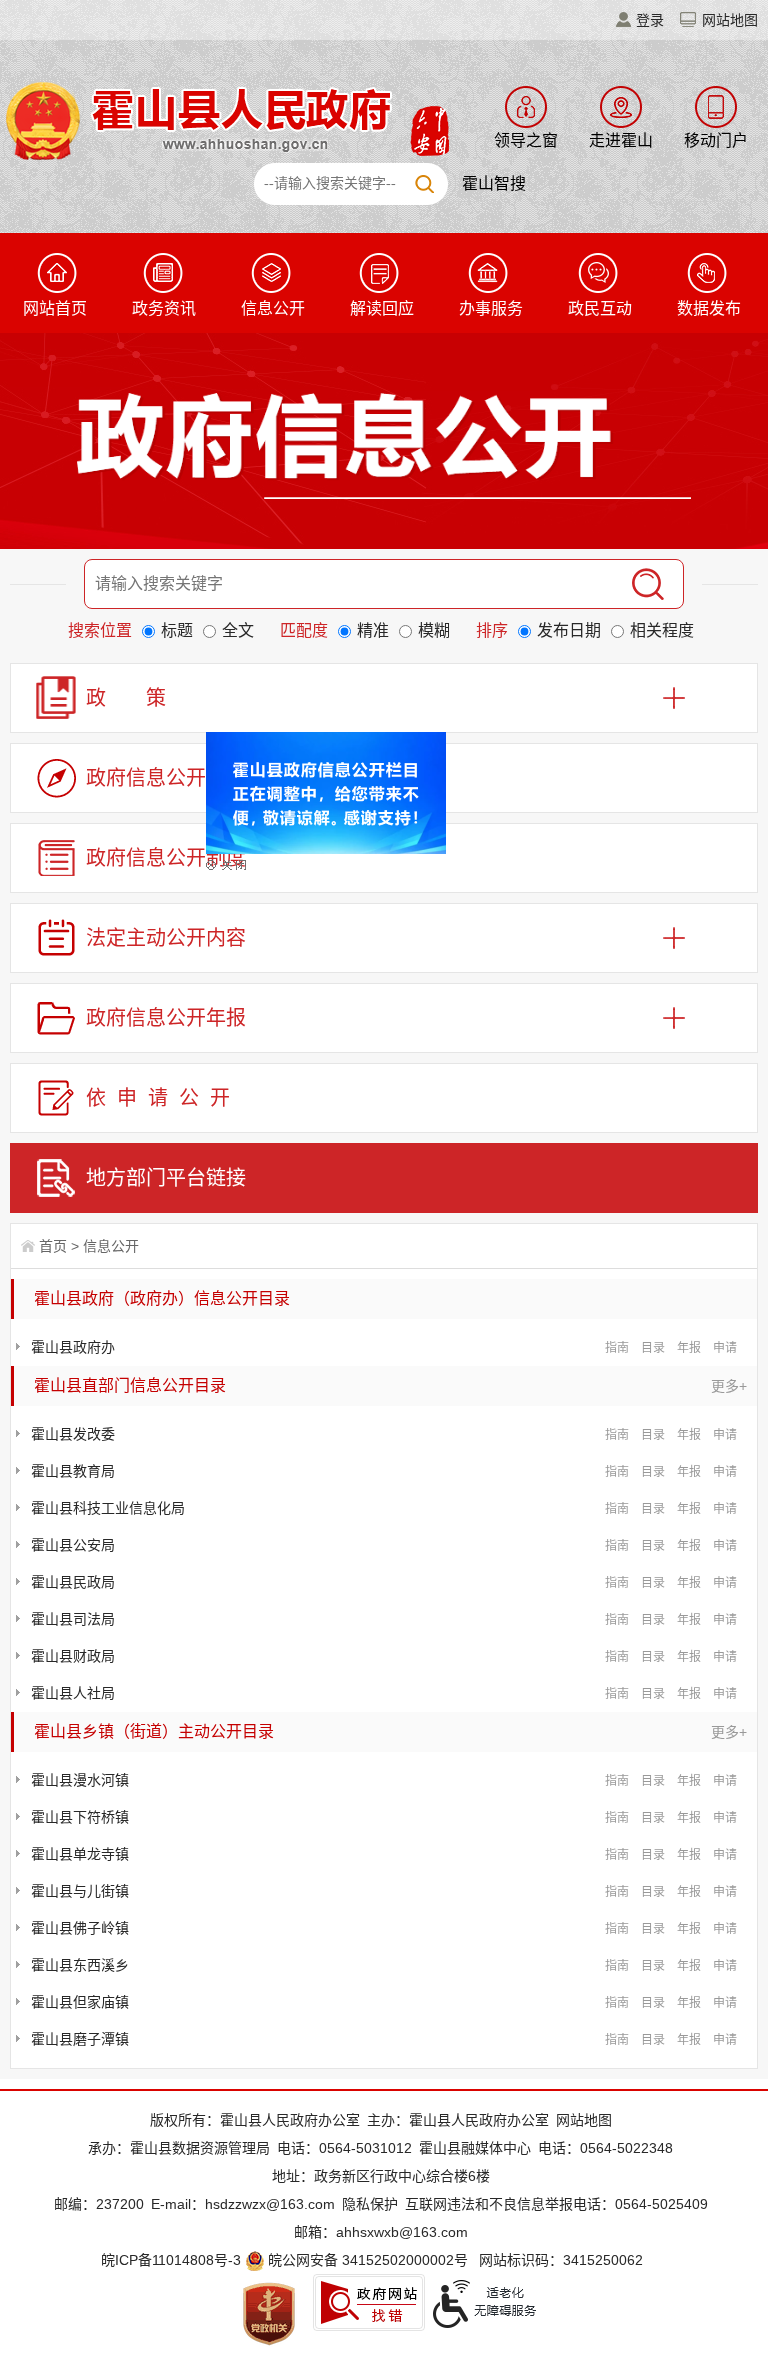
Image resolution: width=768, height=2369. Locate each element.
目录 (653, 1348)
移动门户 (716, 140)
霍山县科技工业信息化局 (108, 1508)
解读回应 (382, 308)
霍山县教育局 (73, 1471)
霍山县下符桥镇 (80, 1817)
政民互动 (600, 308)
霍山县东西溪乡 (80, 1965)
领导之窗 (526, 140)
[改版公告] (339, 771)
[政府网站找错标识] (369, 2302)
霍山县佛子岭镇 (80, 1928)
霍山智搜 (494, 183)
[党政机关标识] (269, 2313)
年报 (689, 1348)
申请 (725, 1348)
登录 (650, 20)
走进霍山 (621, 140)
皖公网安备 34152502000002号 (368, 2260)
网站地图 (730, 20)
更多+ (729, 1386)
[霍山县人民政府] (224, 119)
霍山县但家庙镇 (80, 2002)
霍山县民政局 (73, 1582)
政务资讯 (164, 308)
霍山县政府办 (73, 1347)
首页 (53, 1246)
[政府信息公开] (384, 445)
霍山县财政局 (73, 1656)
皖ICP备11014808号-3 (171, 2260)
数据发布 (709, 308)
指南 (617, 1348)
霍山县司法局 (73, 1619)
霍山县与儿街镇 (80, 1891)
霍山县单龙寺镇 (80, 1854)
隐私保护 (370, 2204)
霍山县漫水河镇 (80, 1780)
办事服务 (491, 308)
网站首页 (55, 308)
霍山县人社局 (73, 1693)
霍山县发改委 (73, 1434)
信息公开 (273, 308)
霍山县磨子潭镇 (80, 2039)
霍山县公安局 (73, 1545)
